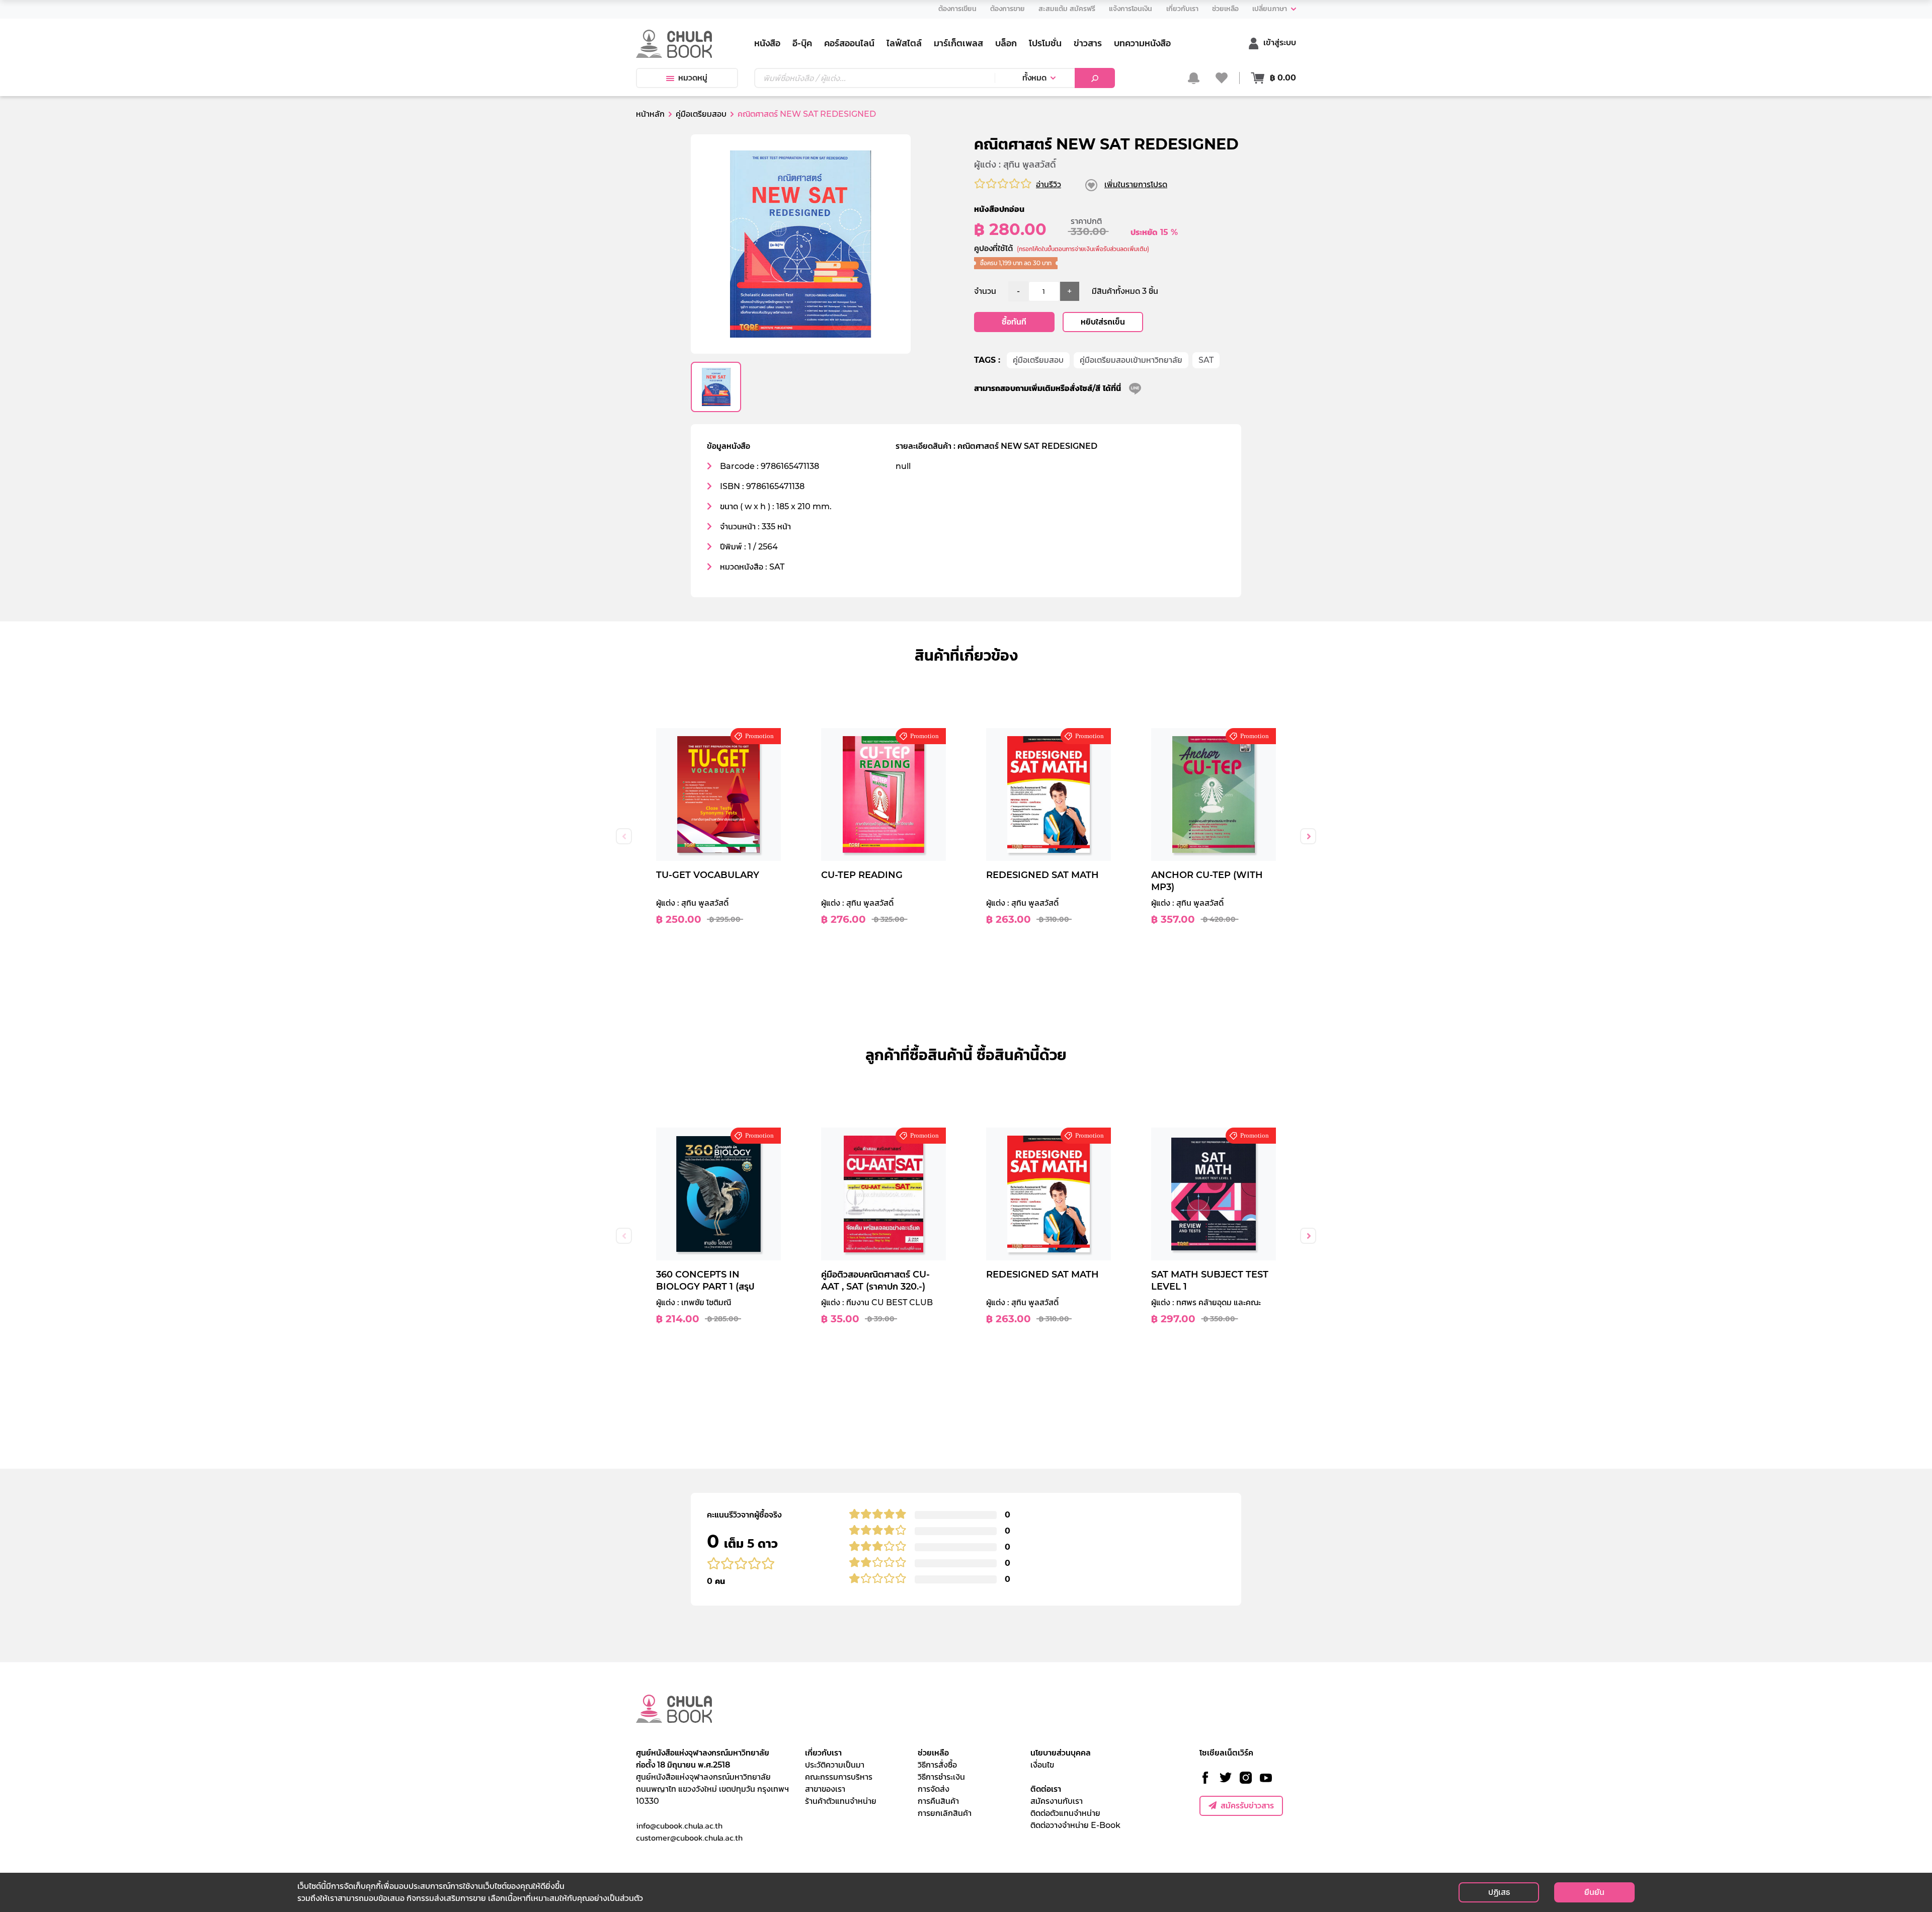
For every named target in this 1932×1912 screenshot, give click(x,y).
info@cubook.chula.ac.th (679, 1825)
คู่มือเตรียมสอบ (1038, 360)
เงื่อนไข (1042, 1765)
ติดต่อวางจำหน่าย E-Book (1075, 1825)
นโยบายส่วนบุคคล (1061, 1753)
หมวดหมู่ (693, 78)
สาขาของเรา (825, 1789)
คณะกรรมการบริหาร (839, 1777)
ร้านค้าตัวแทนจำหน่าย (841, 1801)
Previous (624, 836)
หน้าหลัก (650, 114)
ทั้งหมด (1034, 78)
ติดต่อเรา (1046, 1789)
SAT (1206, 360)
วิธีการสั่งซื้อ (937, 1765)
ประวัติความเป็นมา (835, 1765)
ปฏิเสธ (1499, 1892)
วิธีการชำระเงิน (941, 1777)
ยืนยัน (1594, 1892)
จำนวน (985, 291)
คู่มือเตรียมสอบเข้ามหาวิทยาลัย (1131, 360)
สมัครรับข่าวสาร (1247, 1806)
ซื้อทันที (1014, 322)
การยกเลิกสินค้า (945, 1813)
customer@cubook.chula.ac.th (689, 1838)
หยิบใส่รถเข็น (1103, 322)
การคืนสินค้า (938, 1801)
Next (1308, 836)
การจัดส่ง (934, 1789)
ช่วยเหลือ (933, 1753)
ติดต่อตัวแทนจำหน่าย (1065, 1813)
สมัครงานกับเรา (1057, 1801)
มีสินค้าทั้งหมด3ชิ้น (1125, 291)
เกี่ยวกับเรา (823, 1753)
